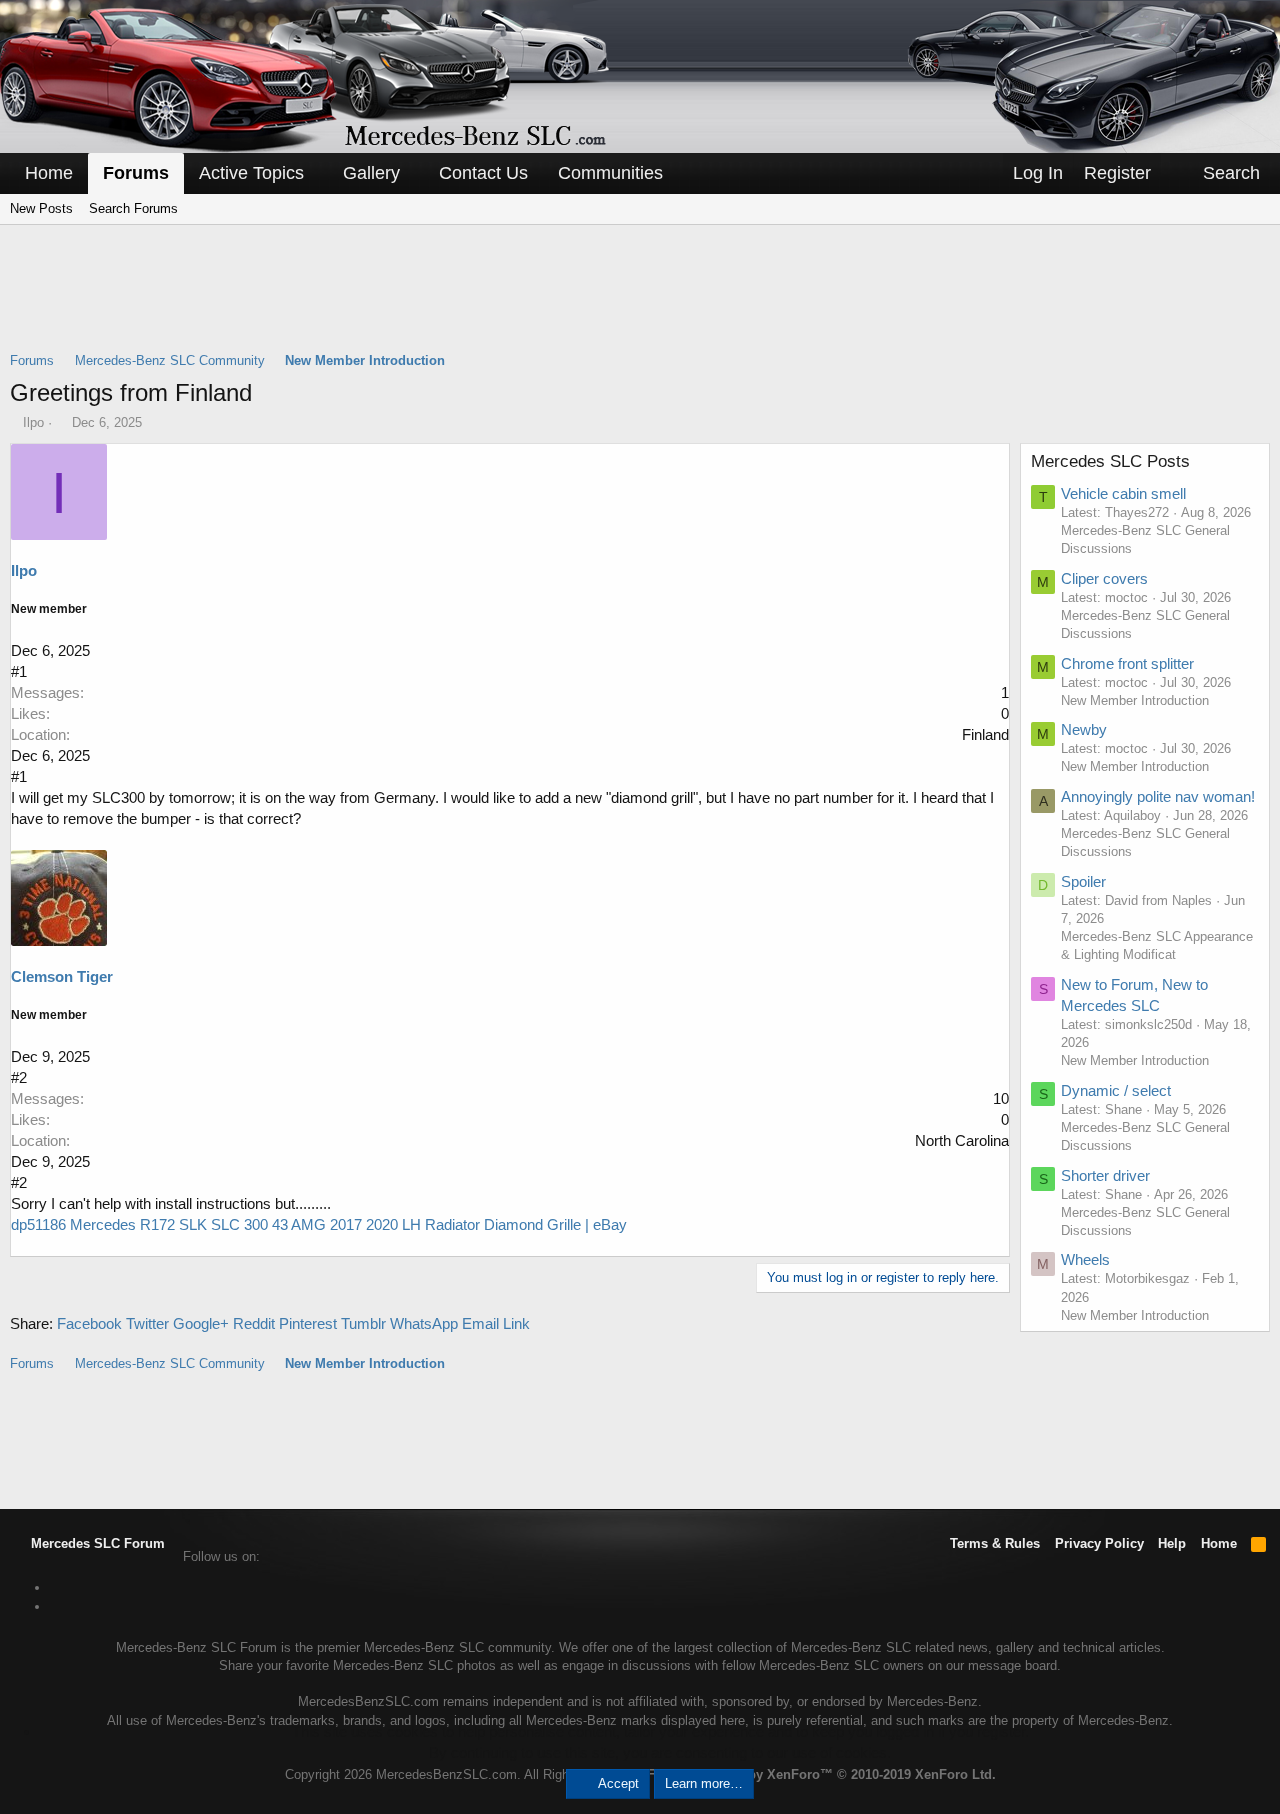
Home (49, 173)
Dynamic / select (1116, 1090)
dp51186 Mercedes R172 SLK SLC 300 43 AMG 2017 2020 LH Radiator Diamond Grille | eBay (319, 1224)
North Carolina (962, 1140)
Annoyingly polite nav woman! (1158, 796)
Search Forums (133, 208)
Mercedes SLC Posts (1110, 461)
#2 (19, 1077)
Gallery (371, 173)
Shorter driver (1105, 1175)
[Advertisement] (640, 301)
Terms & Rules (995, 1543)
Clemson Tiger (62, 976)
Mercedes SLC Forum (96, 1543)
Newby (1084, 729)
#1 (19, 671)
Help (1172, 1543)
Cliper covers (1104, 578)
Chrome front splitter (1127, 663)
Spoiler (1083, 881)
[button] (318, 173)
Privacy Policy (1099, 1543)
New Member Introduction (1135, 700)
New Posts (41, 208)
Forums (136, 173)
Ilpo (33, 422)
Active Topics (251, 173)
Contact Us (483, 173)
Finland (985, 734)
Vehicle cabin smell (1123, 493)
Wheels (1085, 1259)
